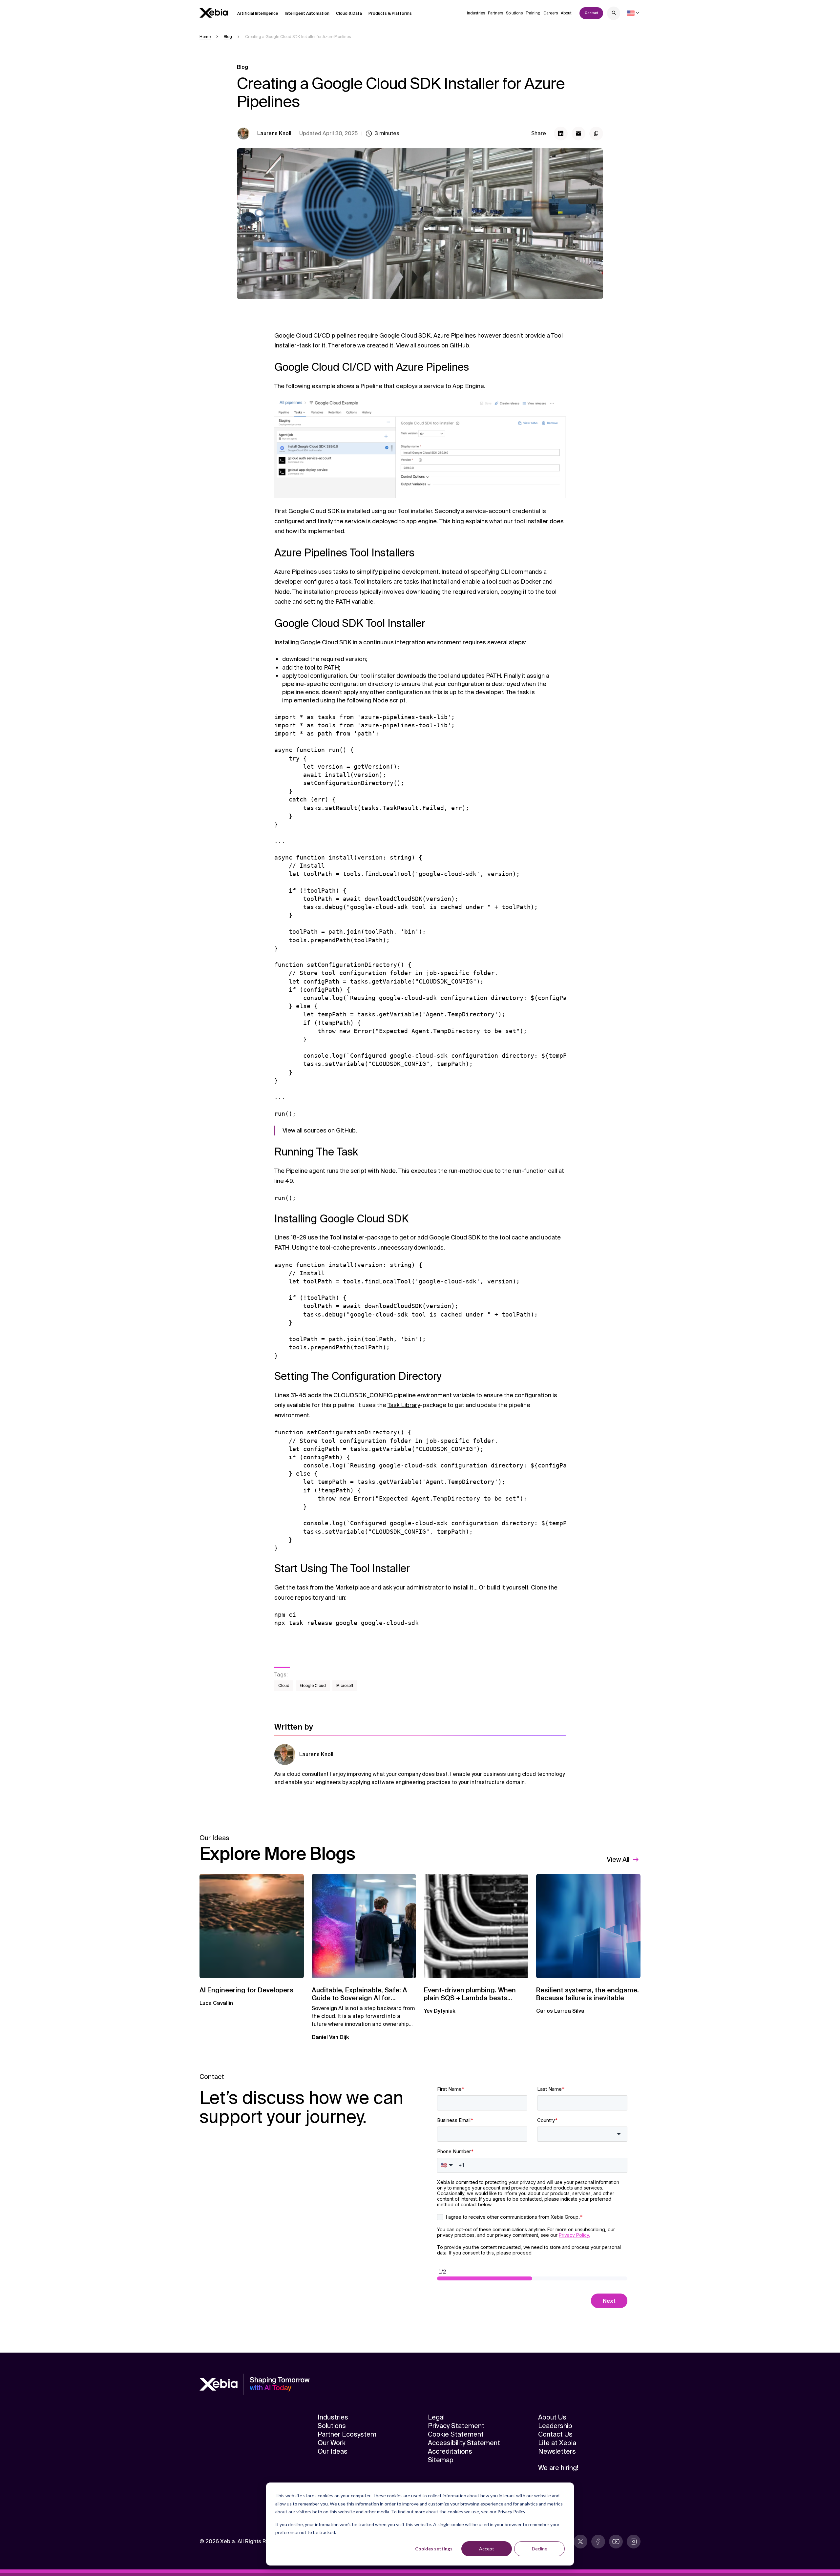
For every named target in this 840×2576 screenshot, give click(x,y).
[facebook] (598, 2542)
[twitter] (580, 2542)
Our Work (332, 2443)
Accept (487, 2549)
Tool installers (373, 582)
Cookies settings (434, 2549)
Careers (551, 13)
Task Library (404, 1405)
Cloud (284, 1686)
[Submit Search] (614, 14)
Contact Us (555, 2434)
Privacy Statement (456, 2426)
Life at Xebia (557, 2443)
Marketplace (352, 1588)
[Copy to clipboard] (596, 134)
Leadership (555, 2426)
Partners (495, 13)
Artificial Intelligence (258, 13)
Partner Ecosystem (347, 2434)
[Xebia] (214, 13)
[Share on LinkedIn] (561, 134)
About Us (552, 2417)
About (566, 13)
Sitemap (441, 2460)
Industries (476, 13)
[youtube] (616, 2542)
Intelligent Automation (307, 13)
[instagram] (634, 2542)
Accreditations (450, 2451)
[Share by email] (578, 134)
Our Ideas (333, 2451)
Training (533, 13)
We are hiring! (558, 2468)
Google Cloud (313, 1686)
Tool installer (347, 1237)
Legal (436, 2417)
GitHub (459, 345)
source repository (299, 1598)
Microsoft (345, 1686)
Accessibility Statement (464, 2443)
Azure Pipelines (455, 336)
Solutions (514, 13)
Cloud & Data (349, 13)
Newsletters (557, 2451)
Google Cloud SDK (405, 336)
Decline (540, 2549)
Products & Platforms (390, 13)
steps (517, 642)
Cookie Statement (456, 2434)
